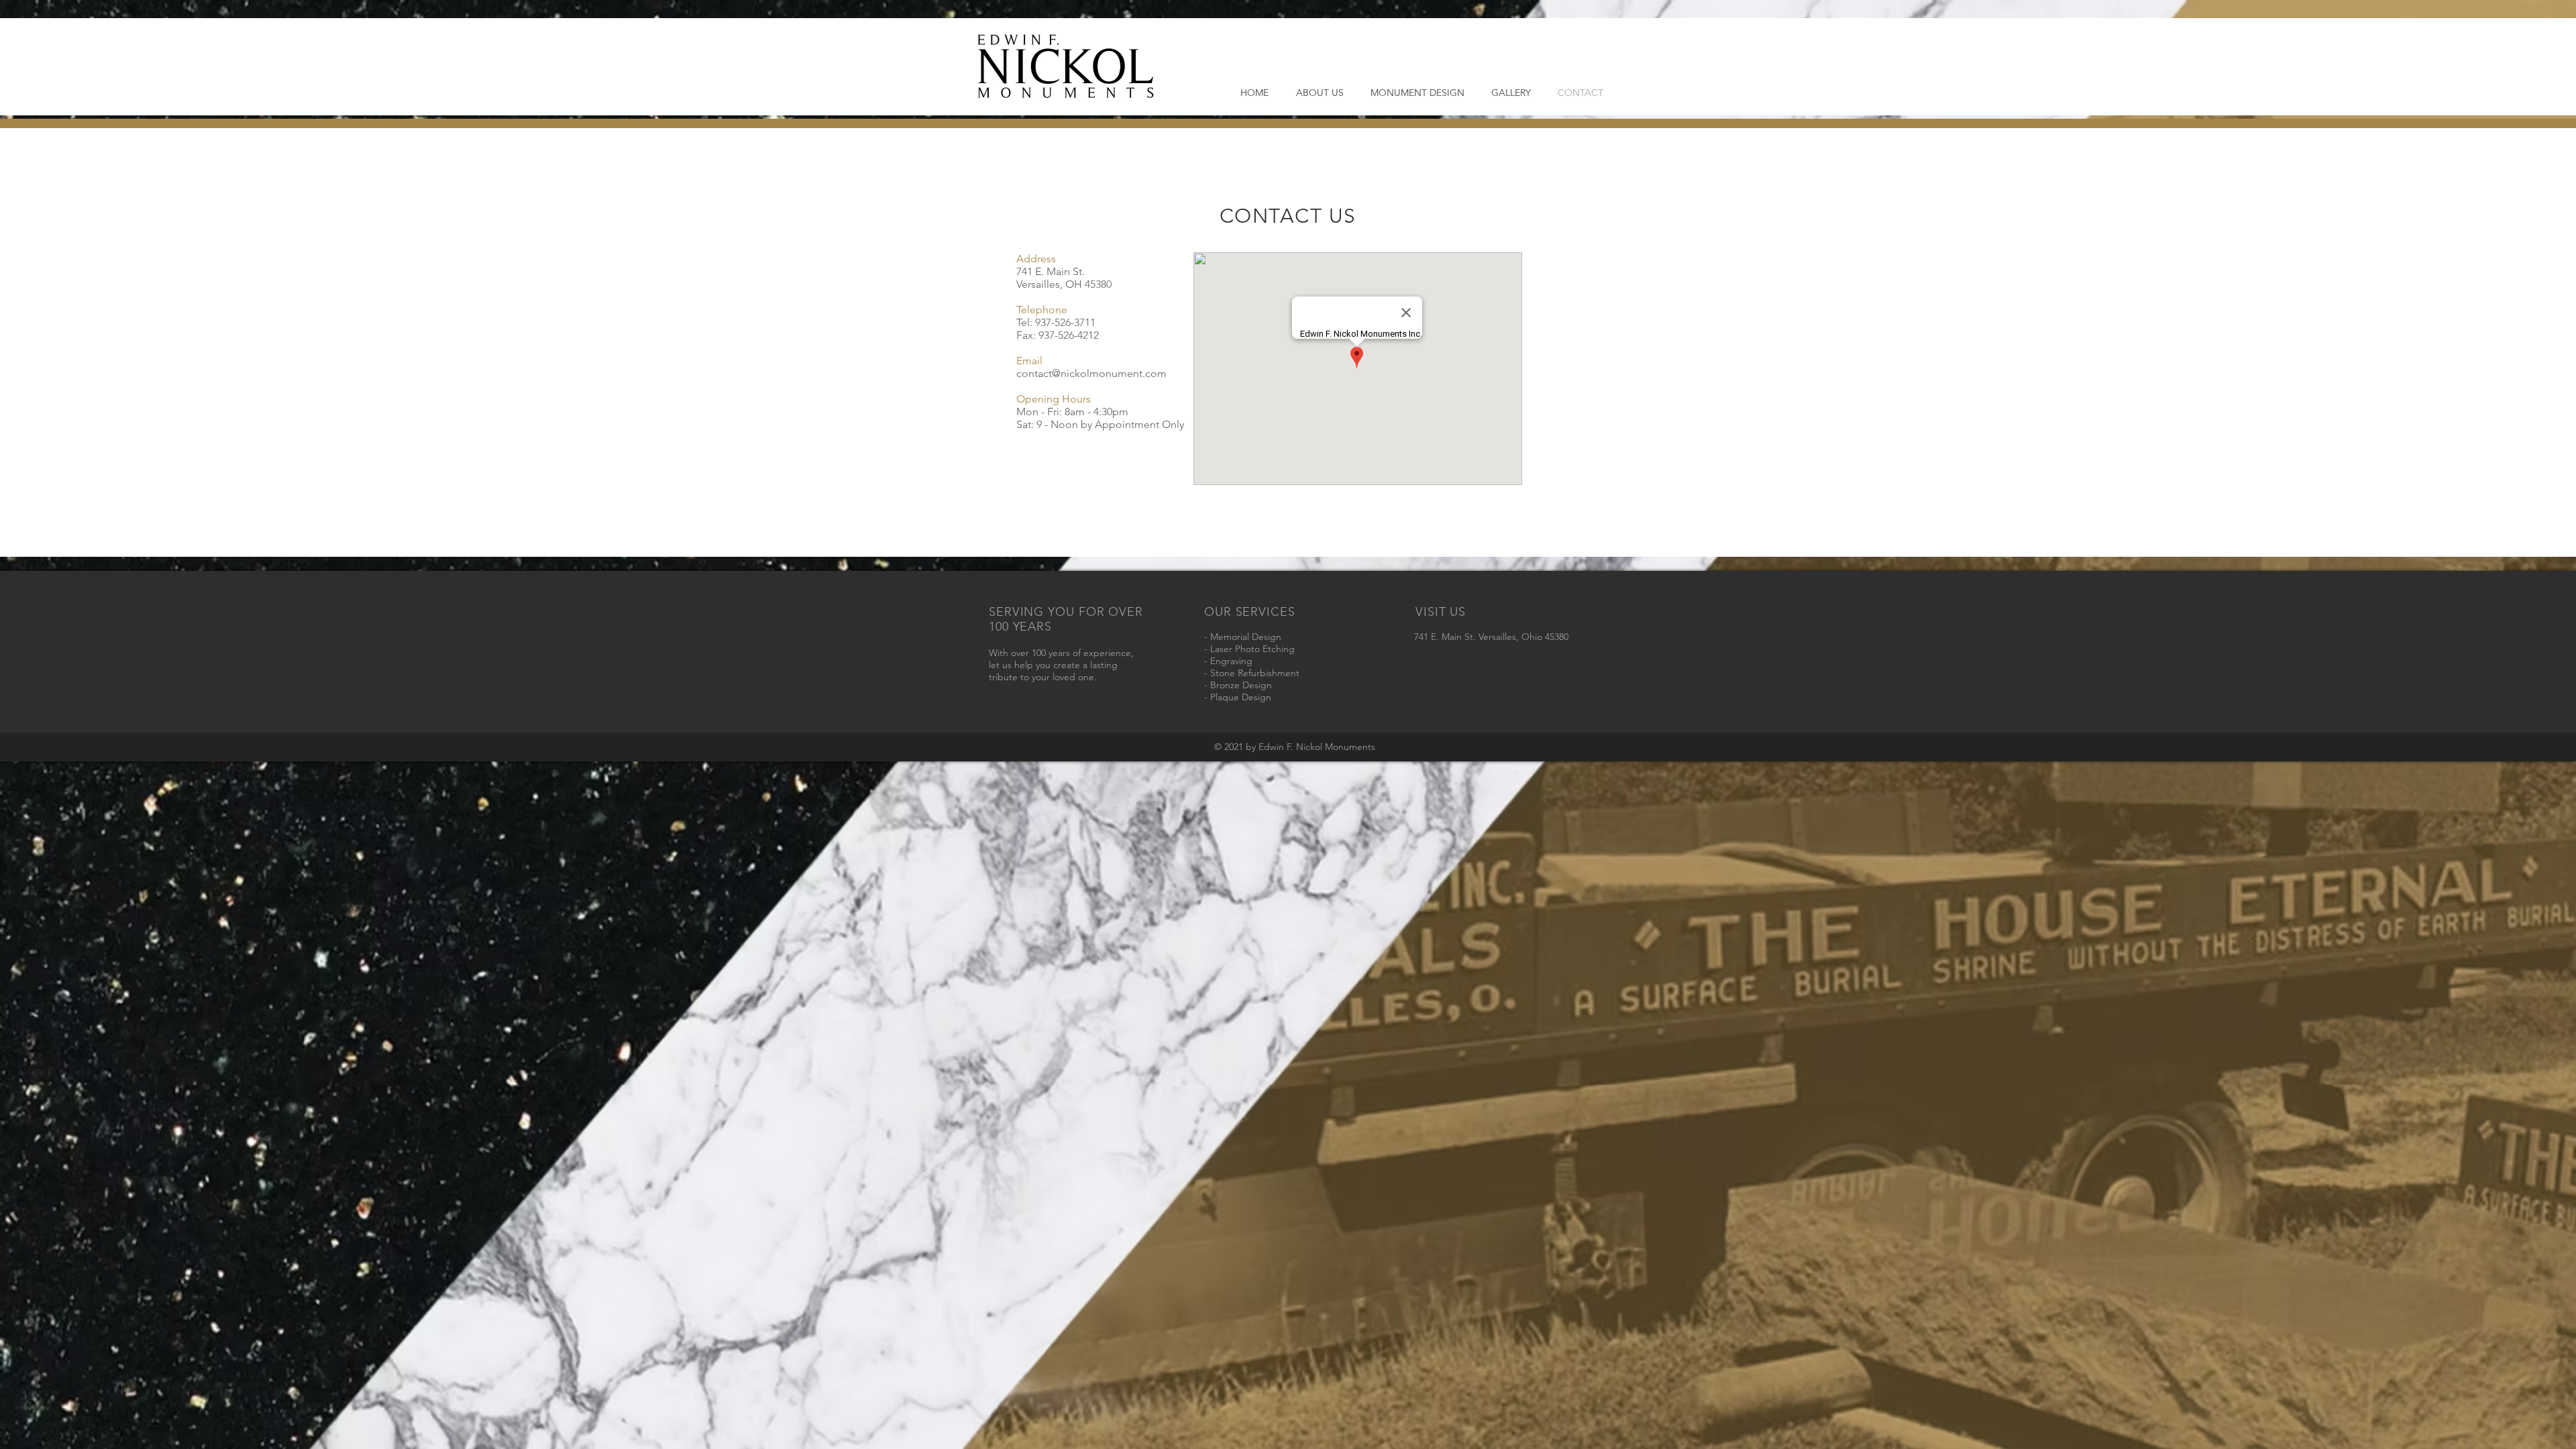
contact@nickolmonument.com (1091, 373)
